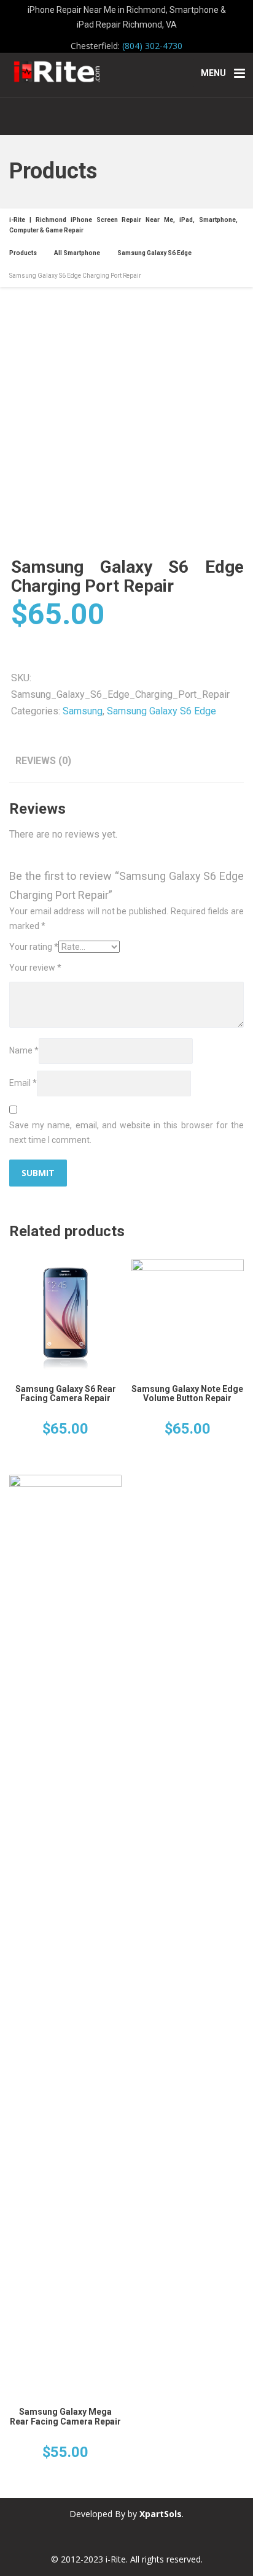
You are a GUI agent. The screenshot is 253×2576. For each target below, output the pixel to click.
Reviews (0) (43, 761)
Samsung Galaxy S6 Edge (162, 711)
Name (24, 1050)
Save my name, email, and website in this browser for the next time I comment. (126, 1133)
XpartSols (161, 2514)
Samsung (83, 711)
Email (23, 1083)
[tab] (43, 761)
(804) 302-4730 (152, 46)
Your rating (34, 947)
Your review (35, 968)
